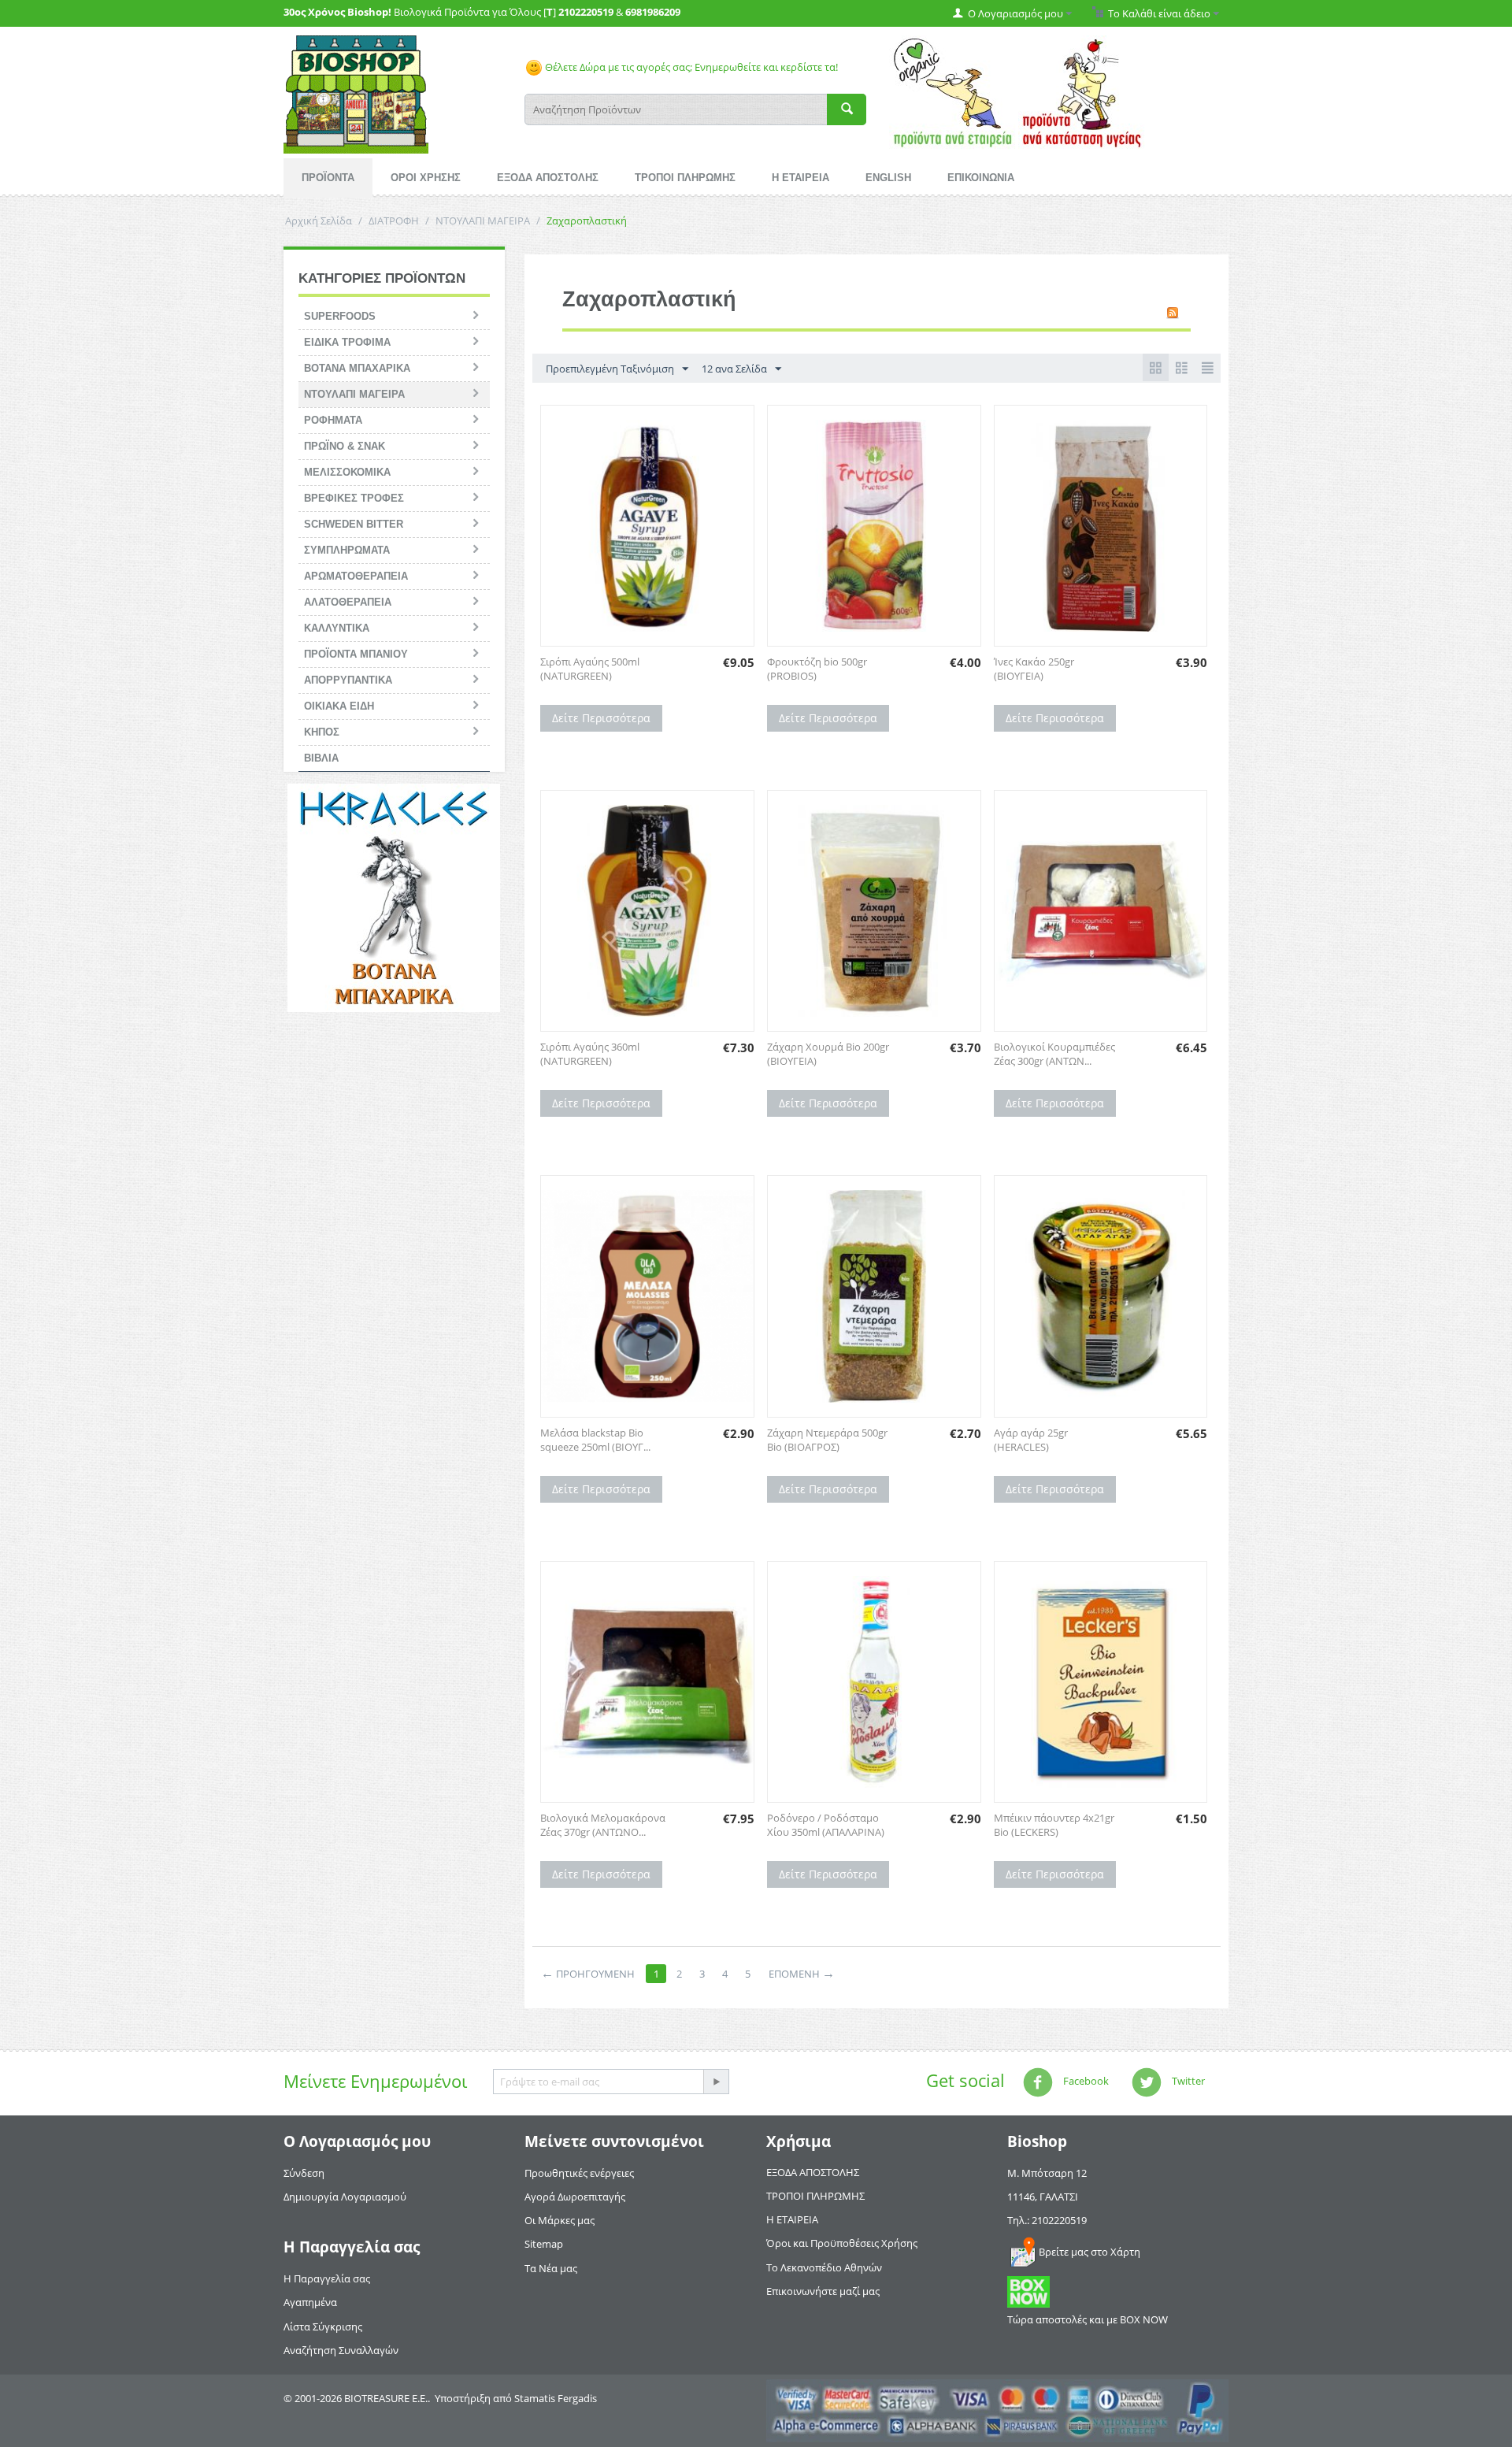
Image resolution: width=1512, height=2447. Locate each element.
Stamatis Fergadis (556, 2398)
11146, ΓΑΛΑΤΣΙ (1043, 2197)
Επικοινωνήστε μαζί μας (823, 2291)
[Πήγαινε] (716, 2082)
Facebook (1085, 2081)
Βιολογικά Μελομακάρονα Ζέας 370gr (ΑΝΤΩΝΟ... (603, 1825)
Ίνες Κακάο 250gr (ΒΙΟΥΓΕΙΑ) (1034, 669)
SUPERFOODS (340, 316)
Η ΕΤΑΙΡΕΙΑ (800, 178)
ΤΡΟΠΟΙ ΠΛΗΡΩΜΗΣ (685, 178)
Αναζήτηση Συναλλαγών (341, 2350)
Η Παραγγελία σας (327, 2278)
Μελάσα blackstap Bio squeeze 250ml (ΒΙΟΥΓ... (595, 1440)
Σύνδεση (304, 2173)
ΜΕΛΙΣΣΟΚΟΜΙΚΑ (347, 472)
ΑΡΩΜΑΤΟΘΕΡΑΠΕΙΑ (356, 576)
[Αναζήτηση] (847, 109)
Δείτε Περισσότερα (601, 718)
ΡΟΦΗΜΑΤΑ (333, 420)
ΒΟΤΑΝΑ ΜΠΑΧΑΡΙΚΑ (357, 368)
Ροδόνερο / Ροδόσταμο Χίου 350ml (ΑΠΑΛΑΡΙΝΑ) (826, 1825)
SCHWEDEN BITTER (354, 524)
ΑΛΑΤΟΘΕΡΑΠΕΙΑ (348, 602)
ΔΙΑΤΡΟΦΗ (394, 221)
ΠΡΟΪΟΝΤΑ (328, 178)
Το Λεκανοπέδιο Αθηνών (824, 2267)
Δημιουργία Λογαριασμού (345, 2197)
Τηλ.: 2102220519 (1047, 2220)
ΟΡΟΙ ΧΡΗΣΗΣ (426, 178)
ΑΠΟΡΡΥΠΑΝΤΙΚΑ (348, 680)
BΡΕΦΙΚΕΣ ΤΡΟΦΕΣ (354, 498)
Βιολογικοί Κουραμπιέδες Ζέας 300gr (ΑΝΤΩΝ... (1054, 1054)
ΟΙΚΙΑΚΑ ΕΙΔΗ (339, 706)
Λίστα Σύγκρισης (323, 2327)
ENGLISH (888, 178)
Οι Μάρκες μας (560, 2220)
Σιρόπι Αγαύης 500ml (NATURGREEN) (590, 669)
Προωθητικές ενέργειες (579, 2173)
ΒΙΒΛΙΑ (321, 758)
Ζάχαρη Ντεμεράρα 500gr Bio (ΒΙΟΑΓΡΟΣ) (827, 1440)
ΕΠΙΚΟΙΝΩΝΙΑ (981, 178)
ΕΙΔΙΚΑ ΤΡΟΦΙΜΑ (347, 342)
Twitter (1187, 2081)
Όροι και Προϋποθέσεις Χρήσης (842, 2243)
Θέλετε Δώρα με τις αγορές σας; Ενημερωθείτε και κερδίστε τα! (690, 67)
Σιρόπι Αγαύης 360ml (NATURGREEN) (590, 1054)
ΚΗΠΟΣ (322, 732)
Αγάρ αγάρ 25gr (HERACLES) (1031, 1440)
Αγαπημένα (310, 2302)
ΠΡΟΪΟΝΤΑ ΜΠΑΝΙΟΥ (356, 654)
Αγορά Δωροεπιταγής (575, 2197)
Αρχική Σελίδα (319, 221)
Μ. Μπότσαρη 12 (1047, 2173)
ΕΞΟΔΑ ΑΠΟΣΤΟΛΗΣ (548, 178)
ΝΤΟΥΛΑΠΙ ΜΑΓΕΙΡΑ (483, 221)
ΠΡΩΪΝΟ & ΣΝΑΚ (345, 446)
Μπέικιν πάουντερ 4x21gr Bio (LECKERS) (1054, 1825)
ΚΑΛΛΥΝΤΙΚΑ (337, 628)
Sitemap (544, 2244)
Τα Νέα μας (551, 2268)
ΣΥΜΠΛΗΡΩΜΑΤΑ (347, 550)
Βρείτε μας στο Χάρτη (1090, 2252)
